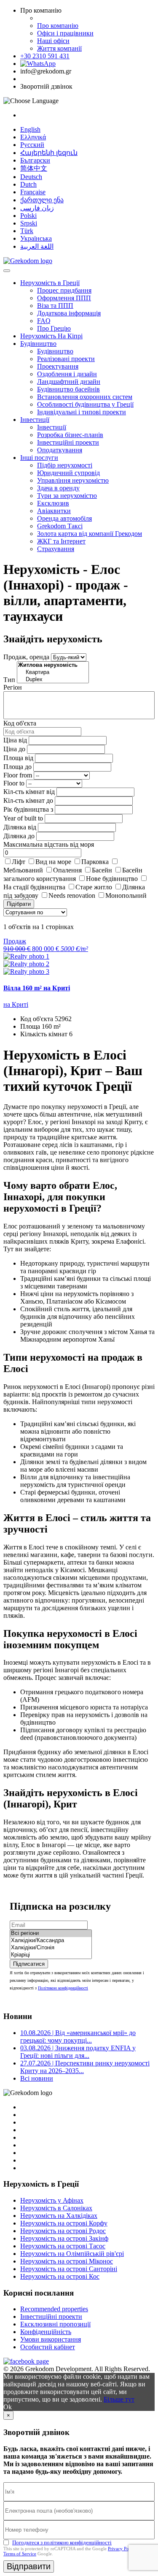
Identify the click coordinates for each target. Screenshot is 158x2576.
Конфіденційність (46, 2332)
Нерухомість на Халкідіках (59, 2216)
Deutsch (31, 177)
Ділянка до (19, 836)
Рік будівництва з (28, 809)
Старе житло (94, 887)
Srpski (29, 223)
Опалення (67, 870)
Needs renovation (72, 895)
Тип (9, 680)
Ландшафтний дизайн (69, 382)
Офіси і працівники (65, 33)
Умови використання (51, 2339)
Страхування (56, 549)
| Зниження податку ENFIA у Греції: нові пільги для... (78, 2052)
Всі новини (37, 2078)
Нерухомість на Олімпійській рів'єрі (72, 2254)
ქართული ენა (42, 200)
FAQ (44, 321)
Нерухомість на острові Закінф (64, 2238)
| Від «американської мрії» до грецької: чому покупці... (78, 2037)
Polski (28, 216)
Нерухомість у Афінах (52, 2200)
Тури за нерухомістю (67, 496)
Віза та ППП (55, 306)
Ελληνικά (33, 137)
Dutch (28, 184)
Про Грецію (54, 328)
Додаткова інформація (69, 313)
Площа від (18, 758)
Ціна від (15, 740)
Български (35, 160)
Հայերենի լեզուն (49, 153)
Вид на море (53, 862)
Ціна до (14, 749)
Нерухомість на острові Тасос (63, 2246)
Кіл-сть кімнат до (28, 800)
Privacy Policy (122, 2549)
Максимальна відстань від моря (49, 844)
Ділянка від (20, 827)
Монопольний (126, 895)
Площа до (17, 767)
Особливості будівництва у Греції (85, 404)
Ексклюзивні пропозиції (55, 2324)
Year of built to (23, 818)
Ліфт (19, 862)
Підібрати (19, 904)
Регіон (13, 687)
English (30, 129)
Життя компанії (59, 48)
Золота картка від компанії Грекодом (90, 534)
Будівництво (38, 344)
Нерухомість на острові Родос (63, 2231)
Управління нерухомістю (73, 480)
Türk (27, 231)
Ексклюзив (53, 503)
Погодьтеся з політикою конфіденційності (62, 2542)
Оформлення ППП (64, 298)
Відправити (29, 2566)
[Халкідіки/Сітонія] (51, 1948)
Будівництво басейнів (68, 389)
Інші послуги (39, 458)
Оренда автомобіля (64, 518)
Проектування (58, 366)
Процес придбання (64, 290)
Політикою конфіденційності (63, 1988)
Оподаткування (60, 450)
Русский (32, 145)
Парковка (95, 862)
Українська (36, 238)
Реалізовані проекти (66, 359)
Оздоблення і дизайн (67, 374)
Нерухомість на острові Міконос (67, 2261)
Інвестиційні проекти (68, 442)
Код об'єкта (20, 723)
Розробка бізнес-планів (70, 435)
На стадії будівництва (34, 887)
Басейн (102, 870)
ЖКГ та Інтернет (61, 541)
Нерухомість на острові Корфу (64, 2223)
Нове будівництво (112, 879)
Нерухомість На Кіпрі (51, 336)
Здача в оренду (58, 488)
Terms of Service (20, 2554)
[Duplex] (53, 680)
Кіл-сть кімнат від (29, 792)
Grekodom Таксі (60, 526)
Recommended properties (54, 2309)
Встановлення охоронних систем (85, 397)
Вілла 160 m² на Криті (37, 988)
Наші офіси (53, 41)
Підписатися (29, 1964)
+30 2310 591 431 (45, 56)
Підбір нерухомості (65, 465)
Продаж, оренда (26, 657)
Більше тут (119, 2399)
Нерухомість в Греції (50, 283)
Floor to (14, 783)
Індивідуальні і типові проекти (82, 412)
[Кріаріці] (51, 1955)
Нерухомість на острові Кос (60, 2276)
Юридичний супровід (68, 473)
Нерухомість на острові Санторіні (69, 2269)
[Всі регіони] (51, 1933)
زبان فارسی (37, 208)
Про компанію (58, 26)
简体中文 (34, 168)
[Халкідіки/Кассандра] (51, 1941)
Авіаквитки (54, 511)
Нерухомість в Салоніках (56, 2208)
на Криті (16, 1004)
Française (33, 192)
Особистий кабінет (48, 2347)
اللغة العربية (37, 246)
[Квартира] (53, 673)
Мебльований (23, 870)
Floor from (18, 775)
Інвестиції (35, 420)
